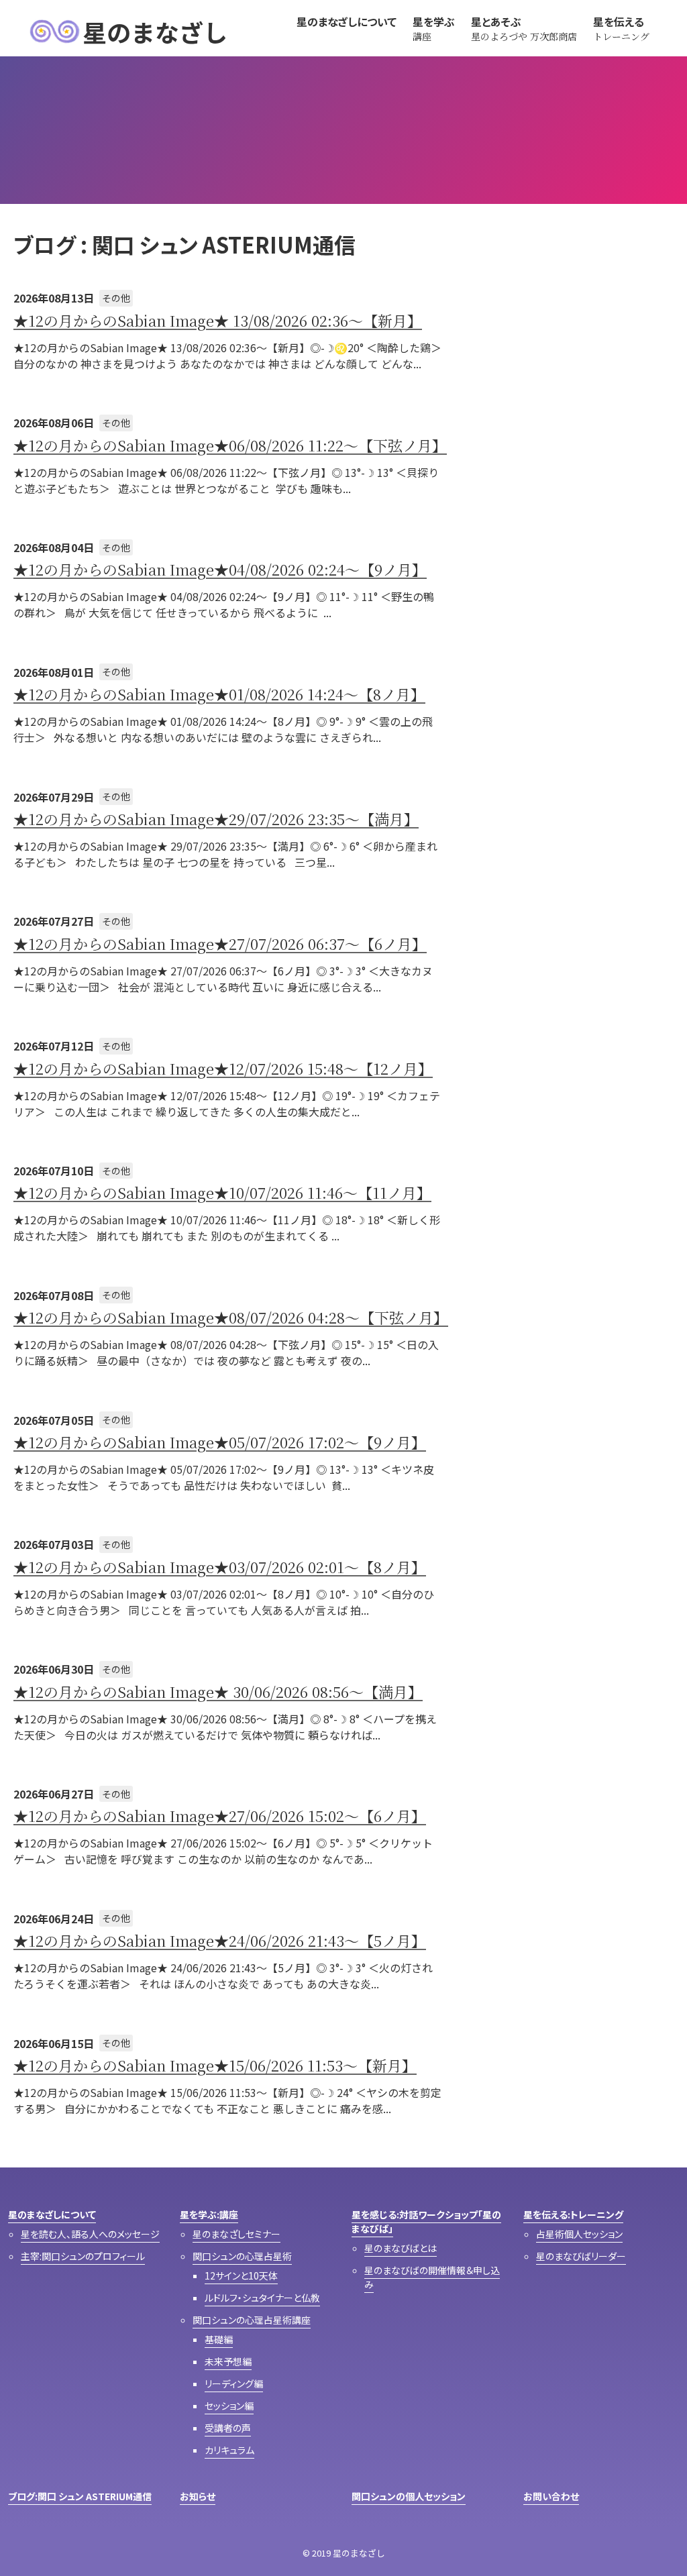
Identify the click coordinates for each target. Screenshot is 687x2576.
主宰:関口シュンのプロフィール (83, 2256)
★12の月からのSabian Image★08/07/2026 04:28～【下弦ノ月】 (231, 1317)
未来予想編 (228, 2361)
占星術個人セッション (579, 2234)
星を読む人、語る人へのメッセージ (90, 2234)
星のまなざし (155, 32)
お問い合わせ (551, 2496)
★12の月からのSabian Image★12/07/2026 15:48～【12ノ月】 (223, 1068)
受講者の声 (228, 2428)
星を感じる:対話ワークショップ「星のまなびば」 (426, 2221)
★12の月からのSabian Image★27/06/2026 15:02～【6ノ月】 (220, 1816)
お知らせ (198, 2496)
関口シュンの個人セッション (409, 2496)
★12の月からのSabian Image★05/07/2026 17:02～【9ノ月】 (220, 1442)
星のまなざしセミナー (236, 2234)
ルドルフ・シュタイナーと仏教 (262, 2298)
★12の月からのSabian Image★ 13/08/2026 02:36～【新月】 (218, 320)
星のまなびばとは (401, 2248)
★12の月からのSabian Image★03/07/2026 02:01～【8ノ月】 (220, 1567)
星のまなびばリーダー (581, 2256)
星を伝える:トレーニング (573, 2214)
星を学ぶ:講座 (209, 2214)
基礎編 (219, 2339)
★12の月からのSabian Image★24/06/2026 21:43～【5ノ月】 (220, 1940)
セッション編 (229, 2406)
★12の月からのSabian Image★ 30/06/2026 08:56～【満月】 (218, 1692)
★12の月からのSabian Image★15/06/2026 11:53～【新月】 (215, 2065)
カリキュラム (229, 2450)
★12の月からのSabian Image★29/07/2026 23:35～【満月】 (216, 819)
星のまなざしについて (52, 2214)
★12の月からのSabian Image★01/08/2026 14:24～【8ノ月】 (219, 694)
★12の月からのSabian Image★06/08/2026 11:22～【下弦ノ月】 (230, 445)
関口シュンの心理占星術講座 (252, 2320)
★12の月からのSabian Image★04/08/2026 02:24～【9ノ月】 (220, 569)
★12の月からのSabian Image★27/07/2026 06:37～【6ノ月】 (220, 944)
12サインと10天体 (241, 2275)
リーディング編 (234, 2383)
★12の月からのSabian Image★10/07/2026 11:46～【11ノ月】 (222, 1192)
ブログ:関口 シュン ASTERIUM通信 (80, 2496)
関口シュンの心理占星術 (242, 2256)
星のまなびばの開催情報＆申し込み (432, 2277)
